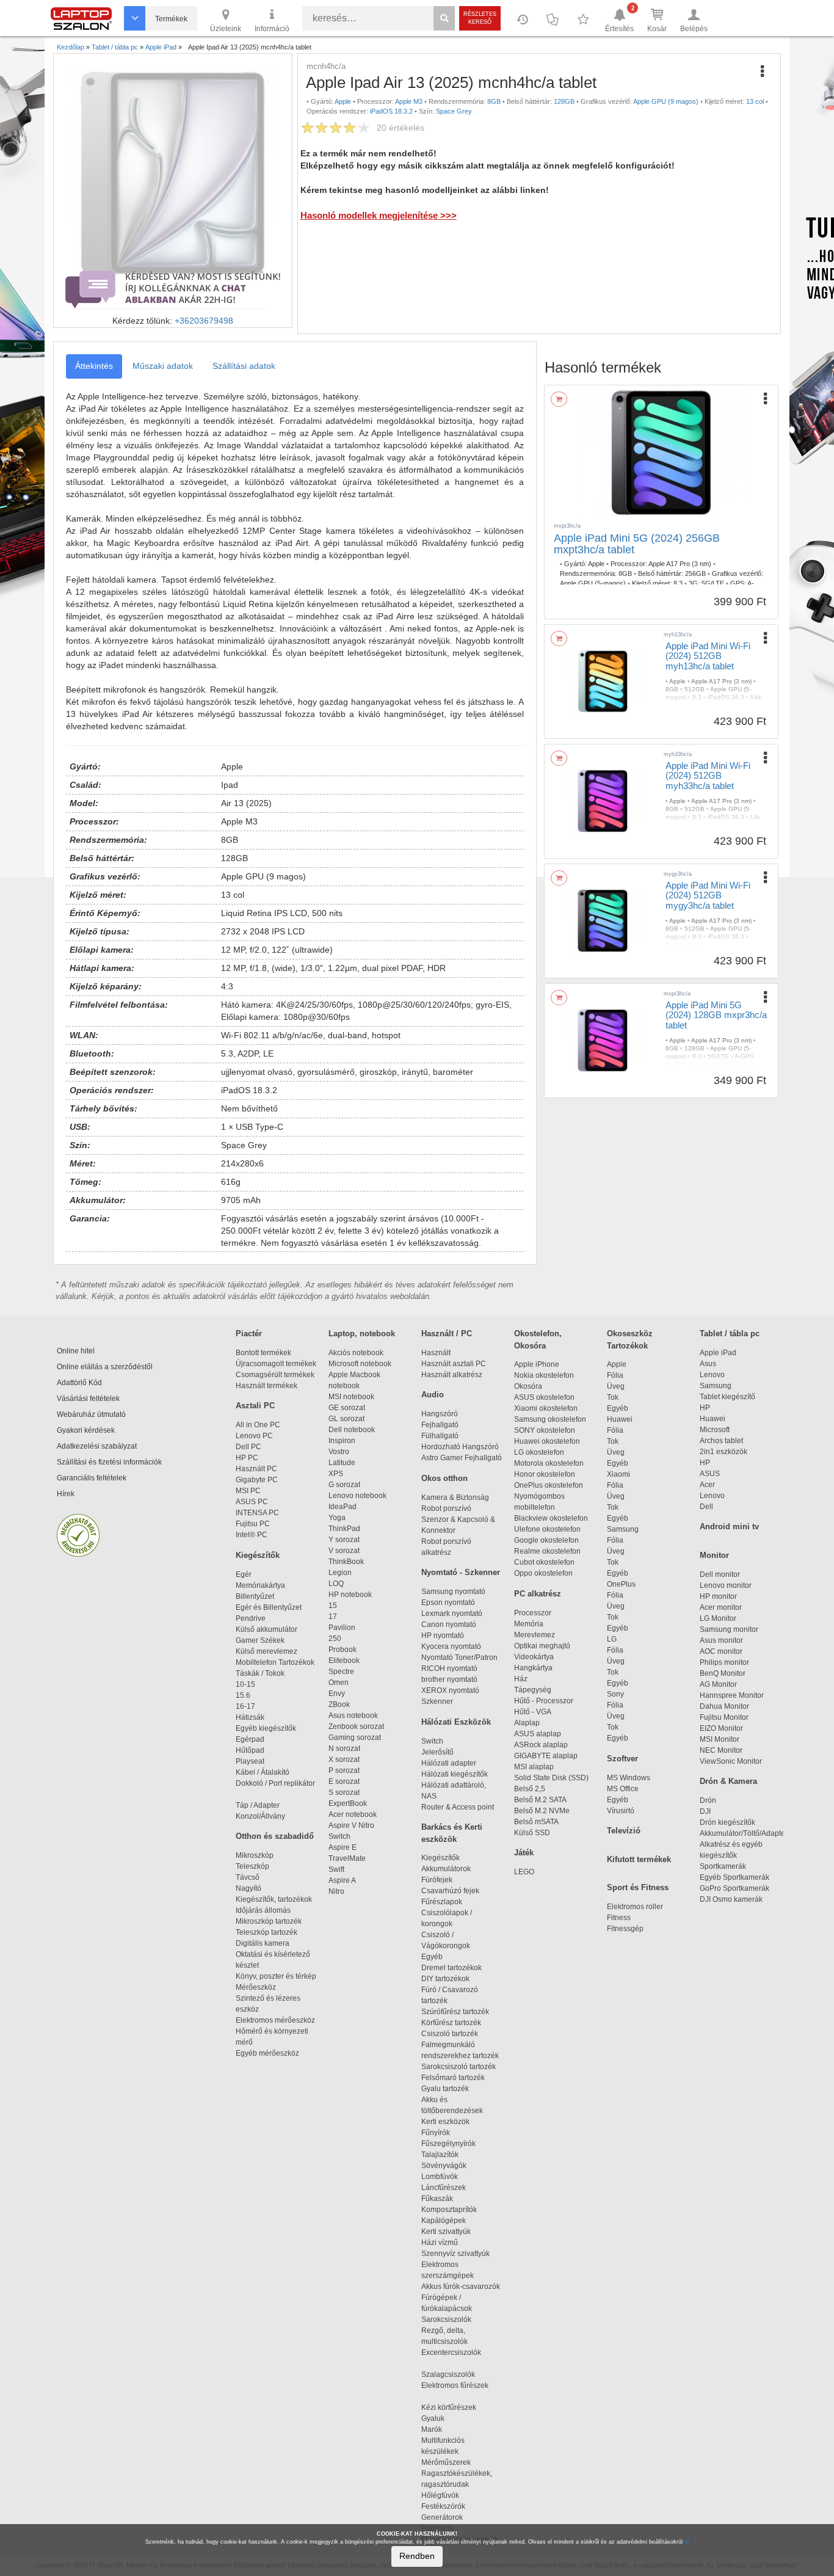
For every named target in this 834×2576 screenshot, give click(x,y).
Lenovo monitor (726, 1585)
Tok (613, 1397)
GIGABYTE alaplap (548, 1756)
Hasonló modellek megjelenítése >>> (379, 215)
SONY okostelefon (545, 1430)
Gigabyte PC (257, 1480)
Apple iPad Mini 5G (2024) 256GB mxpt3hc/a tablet (637, 544)
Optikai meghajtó (542, 1646)
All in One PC (258, 1425)
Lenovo (712, 1375)
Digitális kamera (263, 1943)
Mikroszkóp (255, 1855)
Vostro (339, 1452)
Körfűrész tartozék (451, 2023)
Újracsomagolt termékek (276, 1364)
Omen (339, 1683)
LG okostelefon (539, 1452)
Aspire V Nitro (353, 1825)
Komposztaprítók (449, 2210)
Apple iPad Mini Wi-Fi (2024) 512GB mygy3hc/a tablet (708, 895)
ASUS (710, 1474)
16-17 (245, 1706)
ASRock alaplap (543, 1745)
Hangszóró (440, 1414)
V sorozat (344, 1551)
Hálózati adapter (449, 1763)
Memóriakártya (260, 1585)
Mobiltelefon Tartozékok (275, 1662)
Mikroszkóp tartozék (269, 1921)
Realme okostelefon (547, 1551)
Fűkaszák (437, 2199)
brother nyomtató (449, 1679)
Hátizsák (250, 1717)
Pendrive (251, 1618)
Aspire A (342, 1880)
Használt (436, 1353)
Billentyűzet (255, 1596)
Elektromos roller (635, 1907)
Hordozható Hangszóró (460, 1447)
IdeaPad (343, 1507)
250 (335, 1639)
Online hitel (76, 1351)
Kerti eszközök (445, 2122)
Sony (615, 1694)
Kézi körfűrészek (454, 2407)
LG (612, 1639)
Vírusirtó (621, 1811)
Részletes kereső (480, 18)
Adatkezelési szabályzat (97, 1446)
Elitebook (344, 1661)
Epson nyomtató (448, 1603)
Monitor (714, 1555)
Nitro (336, 1891)
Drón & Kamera (728, 1781)
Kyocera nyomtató (451, 1646)
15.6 (243, 1695)
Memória (529, 1624)
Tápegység (533, 1690)
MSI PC (248, 1491)
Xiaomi (618, 1474)
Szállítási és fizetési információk (109, 1462)
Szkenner (437, 1701)
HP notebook (350, 1595)
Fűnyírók (436, 2133)
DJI (705, 1811)
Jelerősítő (437, 1752)
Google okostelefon (546, 1540)
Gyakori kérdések (86, 1430)
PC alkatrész (538, 1594)
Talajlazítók (440, 2155)
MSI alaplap (534, 1767)
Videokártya (534, 1657)
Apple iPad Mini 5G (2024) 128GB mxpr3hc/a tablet (716, 1015)
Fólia (615, 1375)
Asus (708, 1364)
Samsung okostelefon (550, 1419)
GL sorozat (346, 1419)
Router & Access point (458, 1807)
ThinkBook (346, 1562)
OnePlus (621, 1584)
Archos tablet (721, 1441)
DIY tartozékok (445, 1979)
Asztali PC (255, 1406)
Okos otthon (444, 1478)
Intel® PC (252, 1535)
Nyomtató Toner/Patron (459, 1657)
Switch (339, 1836)
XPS (336, 1474)
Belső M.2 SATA (540, 1800)
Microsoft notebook (360, 1364)
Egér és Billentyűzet (269, 1607)
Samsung (623, 1529)
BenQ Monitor (723, 1673)
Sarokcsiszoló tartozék (459, 2067)
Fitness (619, 1918)
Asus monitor (721, 1640)
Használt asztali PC (454, 1364)
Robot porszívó (446, 1508)
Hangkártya (533, 1668)
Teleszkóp (252, 1866)
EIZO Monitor (721, 1728)
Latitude (342, 1463)
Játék (524, 1853)
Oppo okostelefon (543, 1573)
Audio (433, 1395)
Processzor (533, 1613)
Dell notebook (352, 1430)
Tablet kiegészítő (727, 1397)
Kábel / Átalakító (264, 1772)
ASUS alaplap (539, 1734)
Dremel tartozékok (457, 1968)
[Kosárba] (559, 399)
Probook (343, 1650)
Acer (707, 1485)
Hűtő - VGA (533, 1712)
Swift (336, 1869)
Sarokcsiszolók (450, 2319)
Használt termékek (267, 1386)
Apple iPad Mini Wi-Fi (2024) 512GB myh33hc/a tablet (708, 776)
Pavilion (342, 1628)
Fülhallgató (440, 1436)
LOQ (336, 1584)
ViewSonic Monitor (731, 1761)
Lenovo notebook (357, 1496)
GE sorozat (349, 1408)
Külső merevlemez (267, 1651)
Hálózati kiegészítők (455, 1774)
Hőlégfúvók (440, 2495)
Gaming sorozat (357, 1737)
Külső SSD (532, 1833)
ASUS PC (252, 1502)
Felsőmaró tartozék (453, 2078)
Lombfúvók (440, 2177)
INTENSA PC (257, 1513)
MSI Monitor (720, 1739)
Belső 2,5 (530, 1789)
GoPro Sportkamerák (734, 1888)
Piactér (249, 1333)
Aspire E (343, 1847)
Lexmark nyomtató (452, 1614)
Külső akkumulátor (267, 1629)
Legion (340, 1573)
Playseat (250, 1761)
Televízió (624, 1831)
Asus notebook (353, 1716)
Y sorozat (344, 1540)
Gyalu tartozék (445, 2089)
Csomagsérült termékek (275, 1375)
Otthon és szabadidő (275, 1836)
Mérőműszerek (446, 2462)
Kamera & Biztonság (455, 1497)
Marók (439, 2429)
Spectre (341, 1672)
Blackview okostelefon (551, 1518)
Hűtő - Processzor (544, 1701)
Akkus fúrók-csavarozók (461, 2287)
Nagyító (248, 1888)
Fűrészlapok (447, 1902)
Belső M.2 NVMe (544, 1811)
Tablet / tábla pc (730, 1333)
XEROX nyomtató (450, 1690)
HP (705, 1408)
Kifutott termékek (639, 1859)
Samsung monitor (729, 1629)
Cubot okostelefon (544, 1562)
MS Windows (629, 1778)
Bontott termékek (263, 1353)
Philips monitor (724, 1662)
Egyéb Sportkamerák (736, 1877)
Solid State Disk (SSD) (551, 1778)
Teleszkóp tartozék (267, 1932)
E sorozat (344, 1781)
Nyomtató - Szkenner (461, 1572)
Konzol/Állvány (260, 1816)
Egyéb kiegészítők (266, 1728)
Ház (521, 1679)
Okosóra (528, 1386)
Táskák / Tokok (260, 1673)
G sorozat (344, 1485)
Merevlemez (535, 1635)
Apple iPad (718, 1353)
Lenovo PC (254, 1436)
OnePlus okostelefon (549, 1485)
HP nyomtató (443, 1635)
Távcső (248, 1877)
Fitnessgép (625, 1929)
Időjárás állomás (263, 1910)
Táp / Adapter (258, 1805)
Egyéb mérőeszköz (267, 2053)
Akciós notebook (356, 1353)
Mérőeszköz (256, 1987)
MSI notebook (351, 1397)
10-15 (245, 1684)
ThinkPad (344, 1529)
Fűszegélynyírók (451, 2144)
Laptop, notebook (362, 1333)
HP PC (247, 1458)
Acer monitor (721, 1607)
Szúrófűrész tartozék (455, 2012)
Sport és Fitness (638, 1887)
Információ (272, 29)
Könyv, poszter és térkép (276, 1976)
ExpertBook (348, 1803)
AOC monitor (721, 1651)
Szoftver (622, 1759)
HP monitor (718, 1596)
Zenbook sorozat (356, 1726)
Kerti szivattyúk (446, 2232)
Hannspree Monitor (732, 1695)
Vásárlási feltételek (88, 1399)
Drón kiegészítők (727, 1822)
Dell (706, 1507)
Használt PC (256, 1469)
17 (333, 1617)
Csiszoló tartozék (450, 2034)
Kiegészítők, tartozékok (274, 1899)
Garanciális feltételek (92, 1478)
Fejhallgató (440, 1425)
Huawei (620, 1419)
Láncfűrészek (449, 2188)
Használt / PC (447, 1333)
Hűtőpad (250, 1750)
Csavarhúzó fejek (456, 1891)
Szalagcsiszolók (448, 2374)
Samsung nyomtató (453, 1592)
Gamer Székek (260, 1640)
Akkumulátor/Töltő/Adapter (744, 1833)
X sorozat (344, 1759)
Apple (617, 1364)
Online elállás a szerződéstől (105, 1367)
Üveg (616, 1386)
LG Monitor (718, 1618)
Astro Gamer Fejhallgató (462, 1458)
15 (333, 1606)
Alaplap (527, 1723)
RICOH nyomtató (449, 1668)
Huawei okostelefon (547, 1441)
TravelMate (349, 1858)
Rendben (417, 2556)
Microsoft (715, 1430)
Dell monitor (720, 1574)
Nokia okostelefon (544, 1375)
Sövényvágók (449, 2166)
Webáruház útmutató (91, 1414)
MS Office (623, 1789)
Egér (244, 1574)
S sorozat (344, 1792)
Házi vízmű (440, 2243)
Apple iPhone (537, 1364)
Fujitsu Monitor (724, 1717)
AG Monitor (718, 1684)
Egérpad (250, 1739)
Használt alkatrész (452, 1375)
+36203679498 (204, 321)
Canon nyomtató (449, 1625)
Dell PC (248, 1447)
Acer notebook (353, 1814)
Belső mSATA (538, 1822)
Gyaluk (446, 2418)
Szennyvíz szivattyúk (455, 2254)
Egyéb (618, 1408)
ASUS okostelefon (544, 1397)
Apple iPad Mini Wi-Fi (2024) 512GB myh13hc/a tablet (708, 656)
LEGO (524, 1872)
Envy (337, 1694)
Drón (708, 1800)
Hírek (66, 1494)
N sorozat (344, 1748)
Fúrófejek (442, 1880)
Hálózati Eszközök (456, 1722)
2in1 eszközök (723, 1452)
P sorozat (344, 1770)
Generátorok (442, 2517)
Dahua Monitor (724, 1706)
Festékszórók (443, 2506)
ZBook (339, 1705)
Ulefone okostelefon (547, 1529)
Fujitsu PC (253, 1524)
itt (687, 2542)
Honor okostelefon (545, 1474)
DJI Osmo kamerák (733, 1899)
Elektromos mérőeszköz (275, 2020)
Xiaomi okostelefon (546, 1408)
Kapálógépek (444, 2221)
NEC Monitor (721, 1750)
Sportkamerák (723, 1866)
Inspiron (342, 1441)
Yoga (337, 1518)
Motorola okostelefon (549, 1463)
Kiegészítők (258, 1555)
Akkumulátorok (451, 1869)
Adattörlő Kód (79, 1383)
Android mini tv (729, 1526)
